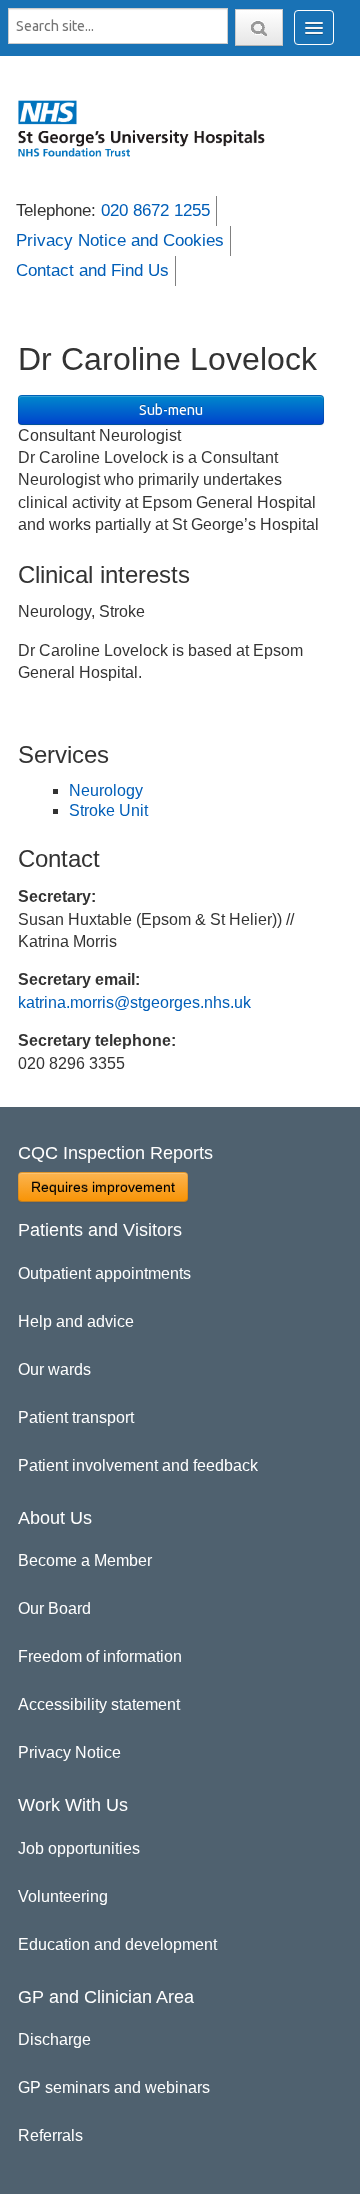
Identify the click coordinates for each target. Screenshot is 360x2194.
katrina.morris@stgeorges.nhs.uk (134, 1002)
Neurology (106, 790)
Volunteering (63, 1896)
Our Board (54, 1608)
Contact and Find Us (92, 270)
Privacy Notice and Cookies (120, 240)
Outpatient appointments (104, 1273)
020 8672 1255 (155, 210)
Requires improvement (103, 1187)
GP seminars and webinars (114, 2087)
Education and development (117, 1944)
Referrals (50, 2135)
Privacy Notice (69, 1752)
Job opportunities (79, 1848)
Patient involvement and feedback (138, 1465)
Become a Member (85, 1560)
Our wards (54, 1369)
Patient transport (76, 1417)
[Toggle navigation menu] (314, 27)
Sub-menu (171, 410)
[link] (151, 128)
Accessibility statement (99, 1704)
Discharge (54, 2039)
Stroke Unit (108, 810)
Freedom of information (100, 1656)
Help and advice (76, 1321)
